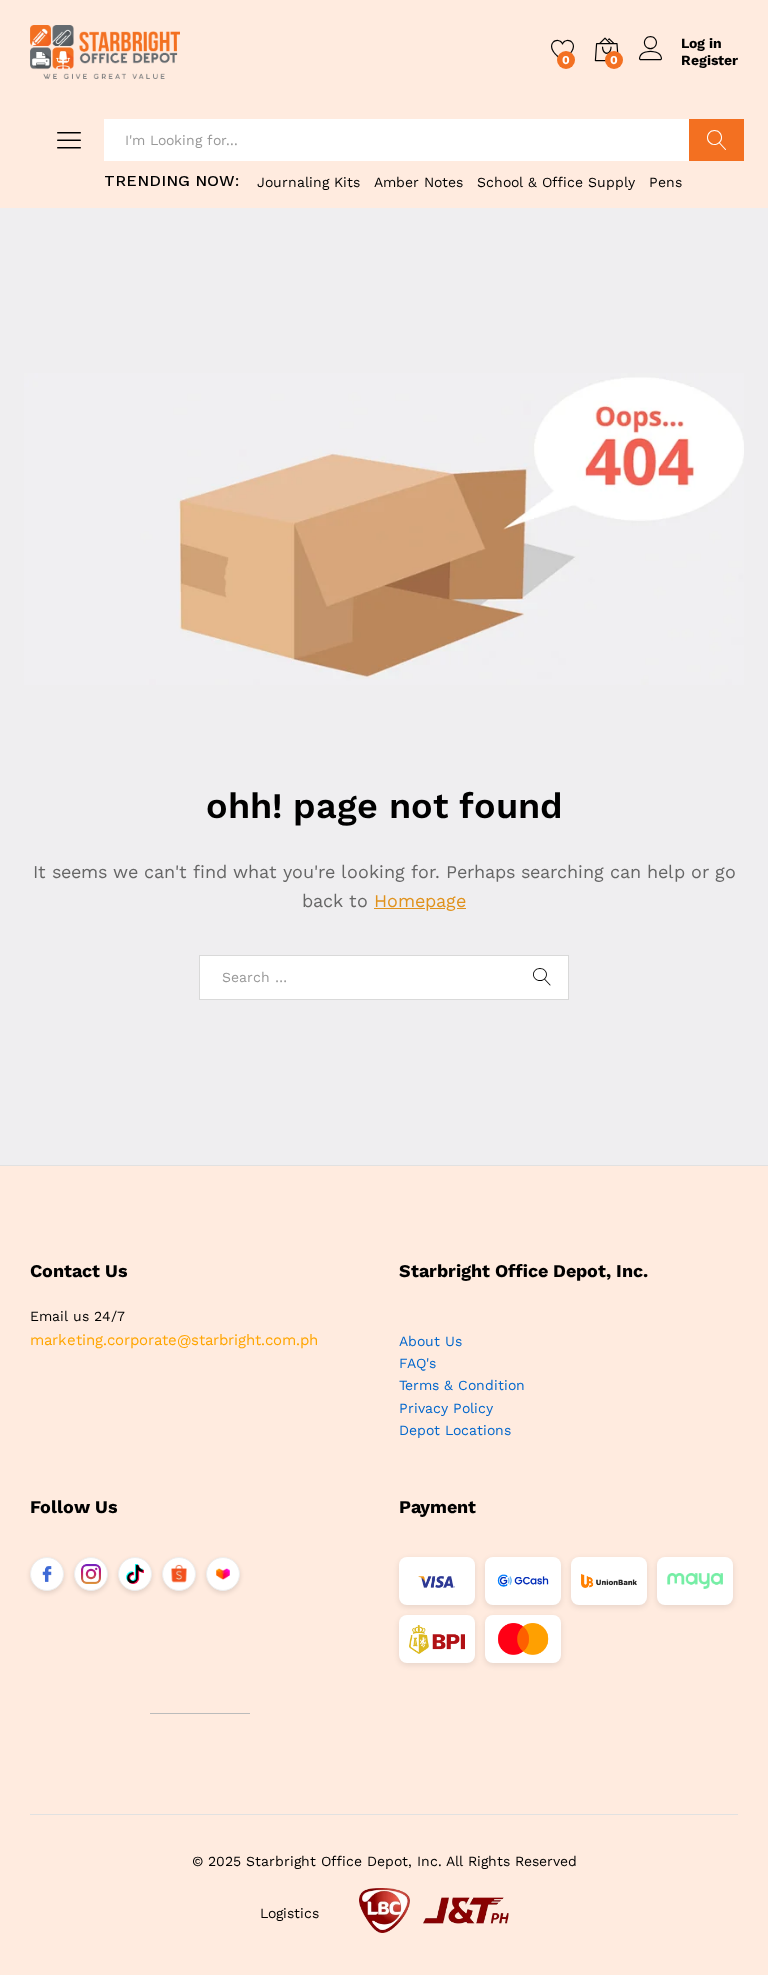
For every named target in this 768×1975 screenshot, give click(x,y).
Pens (665, 182)
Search (716, 140)
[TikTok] (135, 1574)
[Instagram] (91, 1574)
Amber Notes (418, 182)
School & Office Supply (556, 182)
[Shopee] (179, 1574)
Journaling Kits (308, 182)
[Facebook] (47, 1574)
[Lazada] (223, 1574)
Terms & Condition (462, 1385)
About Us (430, 1341)
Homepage (420, 900)
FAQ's (417, 1363)
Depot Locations (455, 1430)
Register (709, 60)
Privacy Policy (446, 1408)
